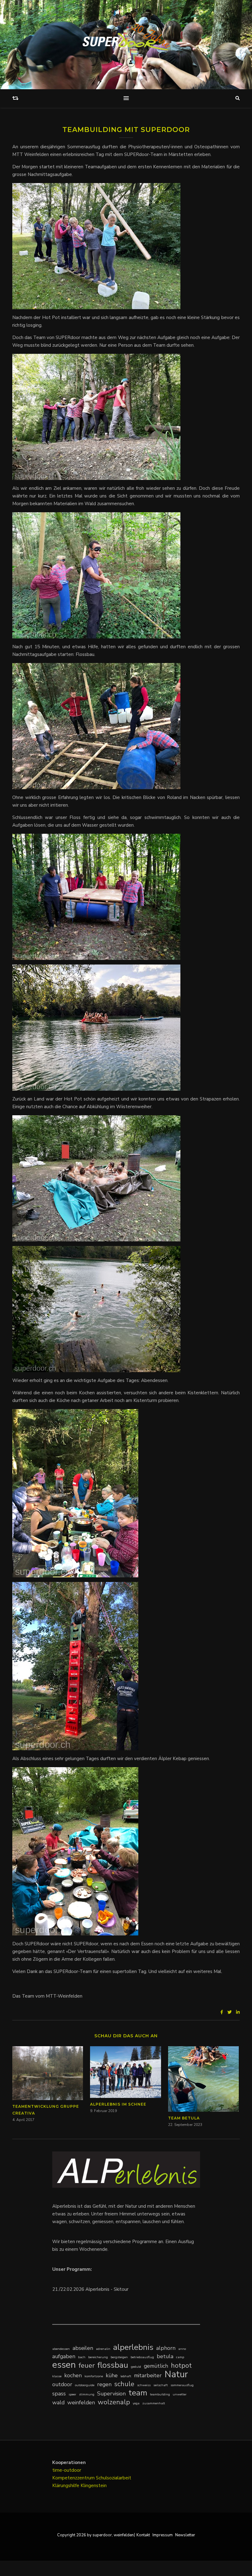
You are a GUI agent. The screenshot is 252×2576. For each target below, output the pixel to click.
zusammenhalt (154, 2403)
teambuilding (160, 2394)
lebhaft (126, 2376)
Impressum (163, 2535)
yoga (136, 2403)
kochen (73, 2375)
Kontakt (143, 2535)
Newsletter (185, 2535)
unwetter (180, 2394)
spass (59, 2394)
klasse (57, 2376)
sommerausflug (182, 2385)
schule (124, 2384)
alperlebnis (133, 2347)
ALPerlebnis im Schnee (118, 2104)
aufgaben (64, 2356)
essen (64, 2365)
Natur (176, 2374)
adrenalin (103, 2349)
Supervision (111, 2394)
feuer (87, 2365)
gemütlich (156, 2366)
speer (72, 2394)
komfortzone (94, 2376)
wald (58, 2402)
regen (104, 2384)
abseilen (83, 2348)
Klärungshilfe (66, 2486)
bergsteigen (119, 2357)
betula (165, 2356)
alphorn (166, 2348)
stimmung (87, 2394)
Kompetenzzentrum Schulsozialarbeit (92, 2478)
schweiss (144, 2385)
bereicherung (98, 2357)
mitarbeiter (148, 2375)
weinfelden (81, 2402)
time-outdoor (67, 2470)
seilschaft (161, 2385)
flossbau (113, 2365)
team (138, 2393)
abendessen (61, 2349)
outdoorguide (85, 2385)
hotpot (181, 2365)
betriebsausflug (142, 2357)
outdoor (62, 2384)
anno (182, 2349)
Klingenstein (94, 2486)
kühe (112, 2375)
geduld (136, 2367)
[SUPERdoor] (126, 37)
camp (180, 2357)
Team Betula (184, 2118)
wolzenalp (114, 2402)
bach (82, 2357)
